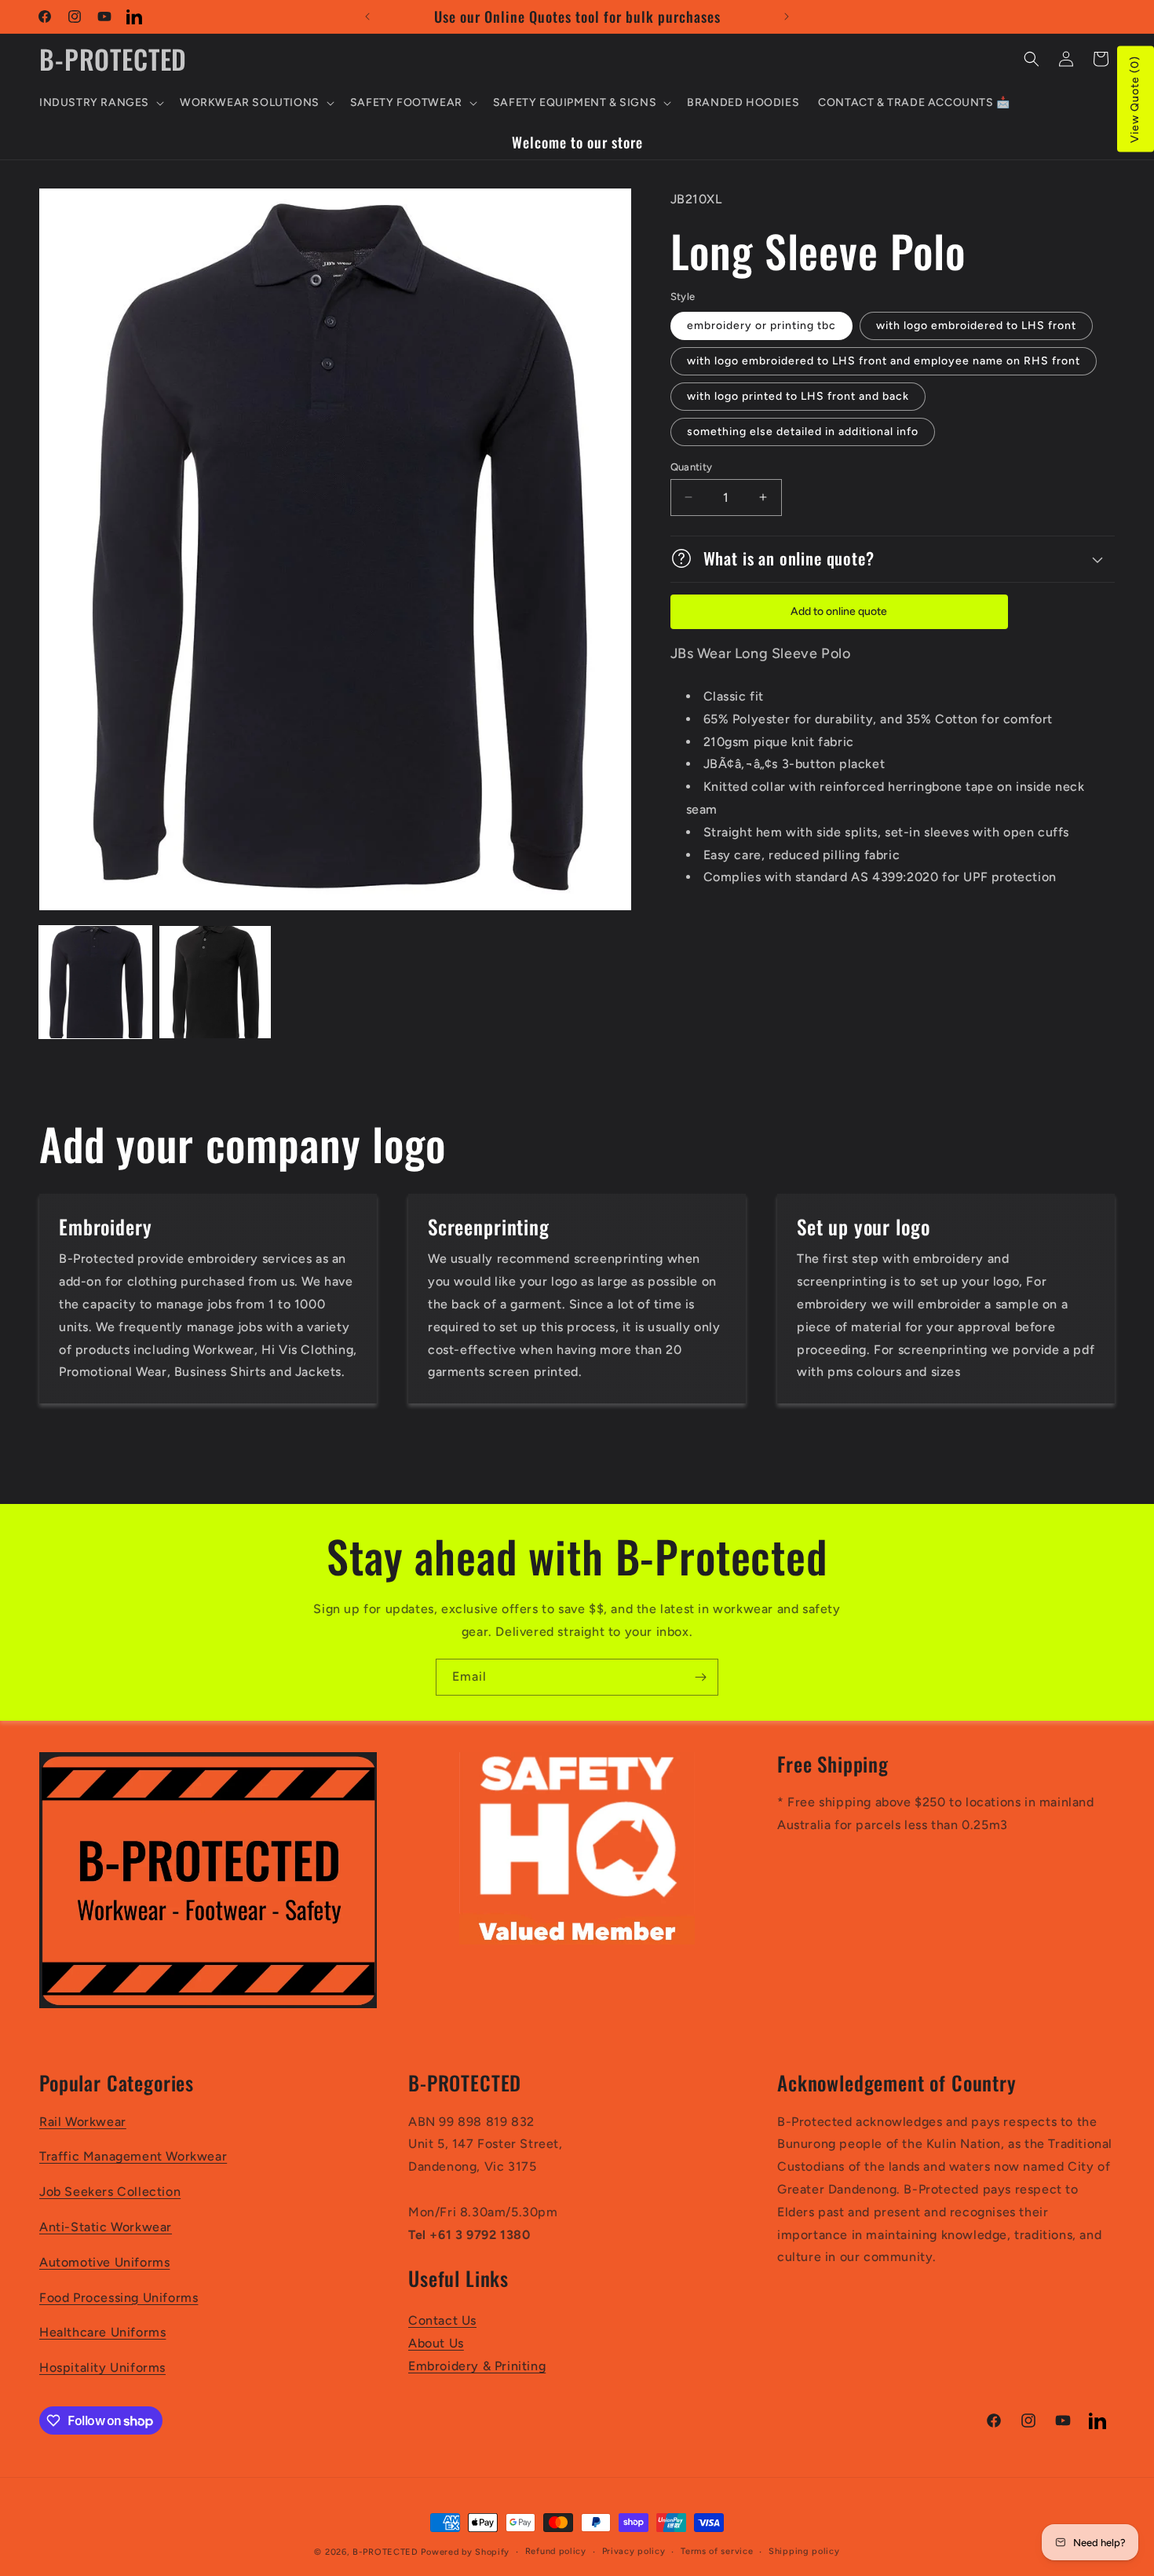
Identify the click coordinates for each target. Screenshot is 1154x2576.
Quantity (692, 466)
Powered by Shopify (465, 2552)
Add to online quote (839, 611)
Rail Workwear (83, 2122)
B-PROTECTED (385, 2552)
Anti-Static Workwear (106, 2227)
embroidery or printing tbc (761, 325)
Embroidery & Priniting (477, 2366)
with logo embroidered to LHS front (976, 325)
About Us (436, 2343)
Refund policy (556, 2551)
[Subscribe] (700, 1677)
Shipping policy (804, 2551)
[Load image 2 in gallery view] (215, 982)
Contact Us (442, 2321)
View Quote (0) (1135, 99)
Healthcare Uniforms (102, 2333)
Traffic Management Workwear (133, 2157)
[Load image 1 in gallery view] (95, 982)
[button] (100, 103)
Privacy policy (634, 2551)
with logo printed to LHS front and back (798, 395)
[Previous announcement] (367, 16)
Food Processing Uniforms (119, 2298)
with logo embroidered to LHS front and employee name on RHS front (884, 360)
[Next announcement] (787, 16)
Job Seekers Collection (110, 2192)
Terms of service (717, 2551)
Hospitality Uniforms (102, 2368)
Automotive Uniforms (104, 2262)
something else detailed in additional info (803, 431)
